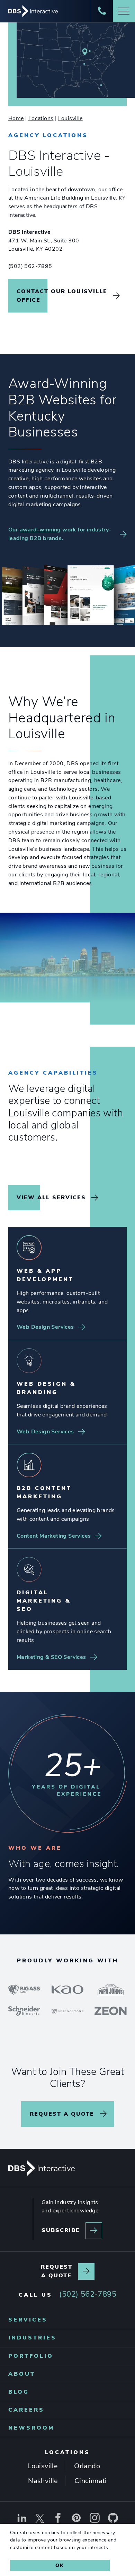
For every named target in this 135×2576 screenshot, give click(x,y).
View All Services (51, 1198)
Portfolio (31, 2356)
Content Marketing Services (54, 1536)
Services (28, 2320)
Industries (32, 2338)
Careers (26, 2410)
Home (16, 118)
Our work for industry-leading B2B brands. (60, 534)
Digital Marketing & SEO (44, 1601)
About (22, 2374)
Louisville (70, 118)
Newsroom (31, 2428)
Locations (41, 118)
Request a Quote (62, 2114)
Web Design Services (45, 1327)
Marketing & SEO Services (51, 1657)
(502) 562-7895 (30, 266)
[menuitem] (67, 2320)
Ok (60, 2565)
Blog (19, 2392)
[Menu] (124, 11)
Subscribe (61, 2231)
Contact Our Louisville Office (62, 296)
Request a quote (57, 2271)
